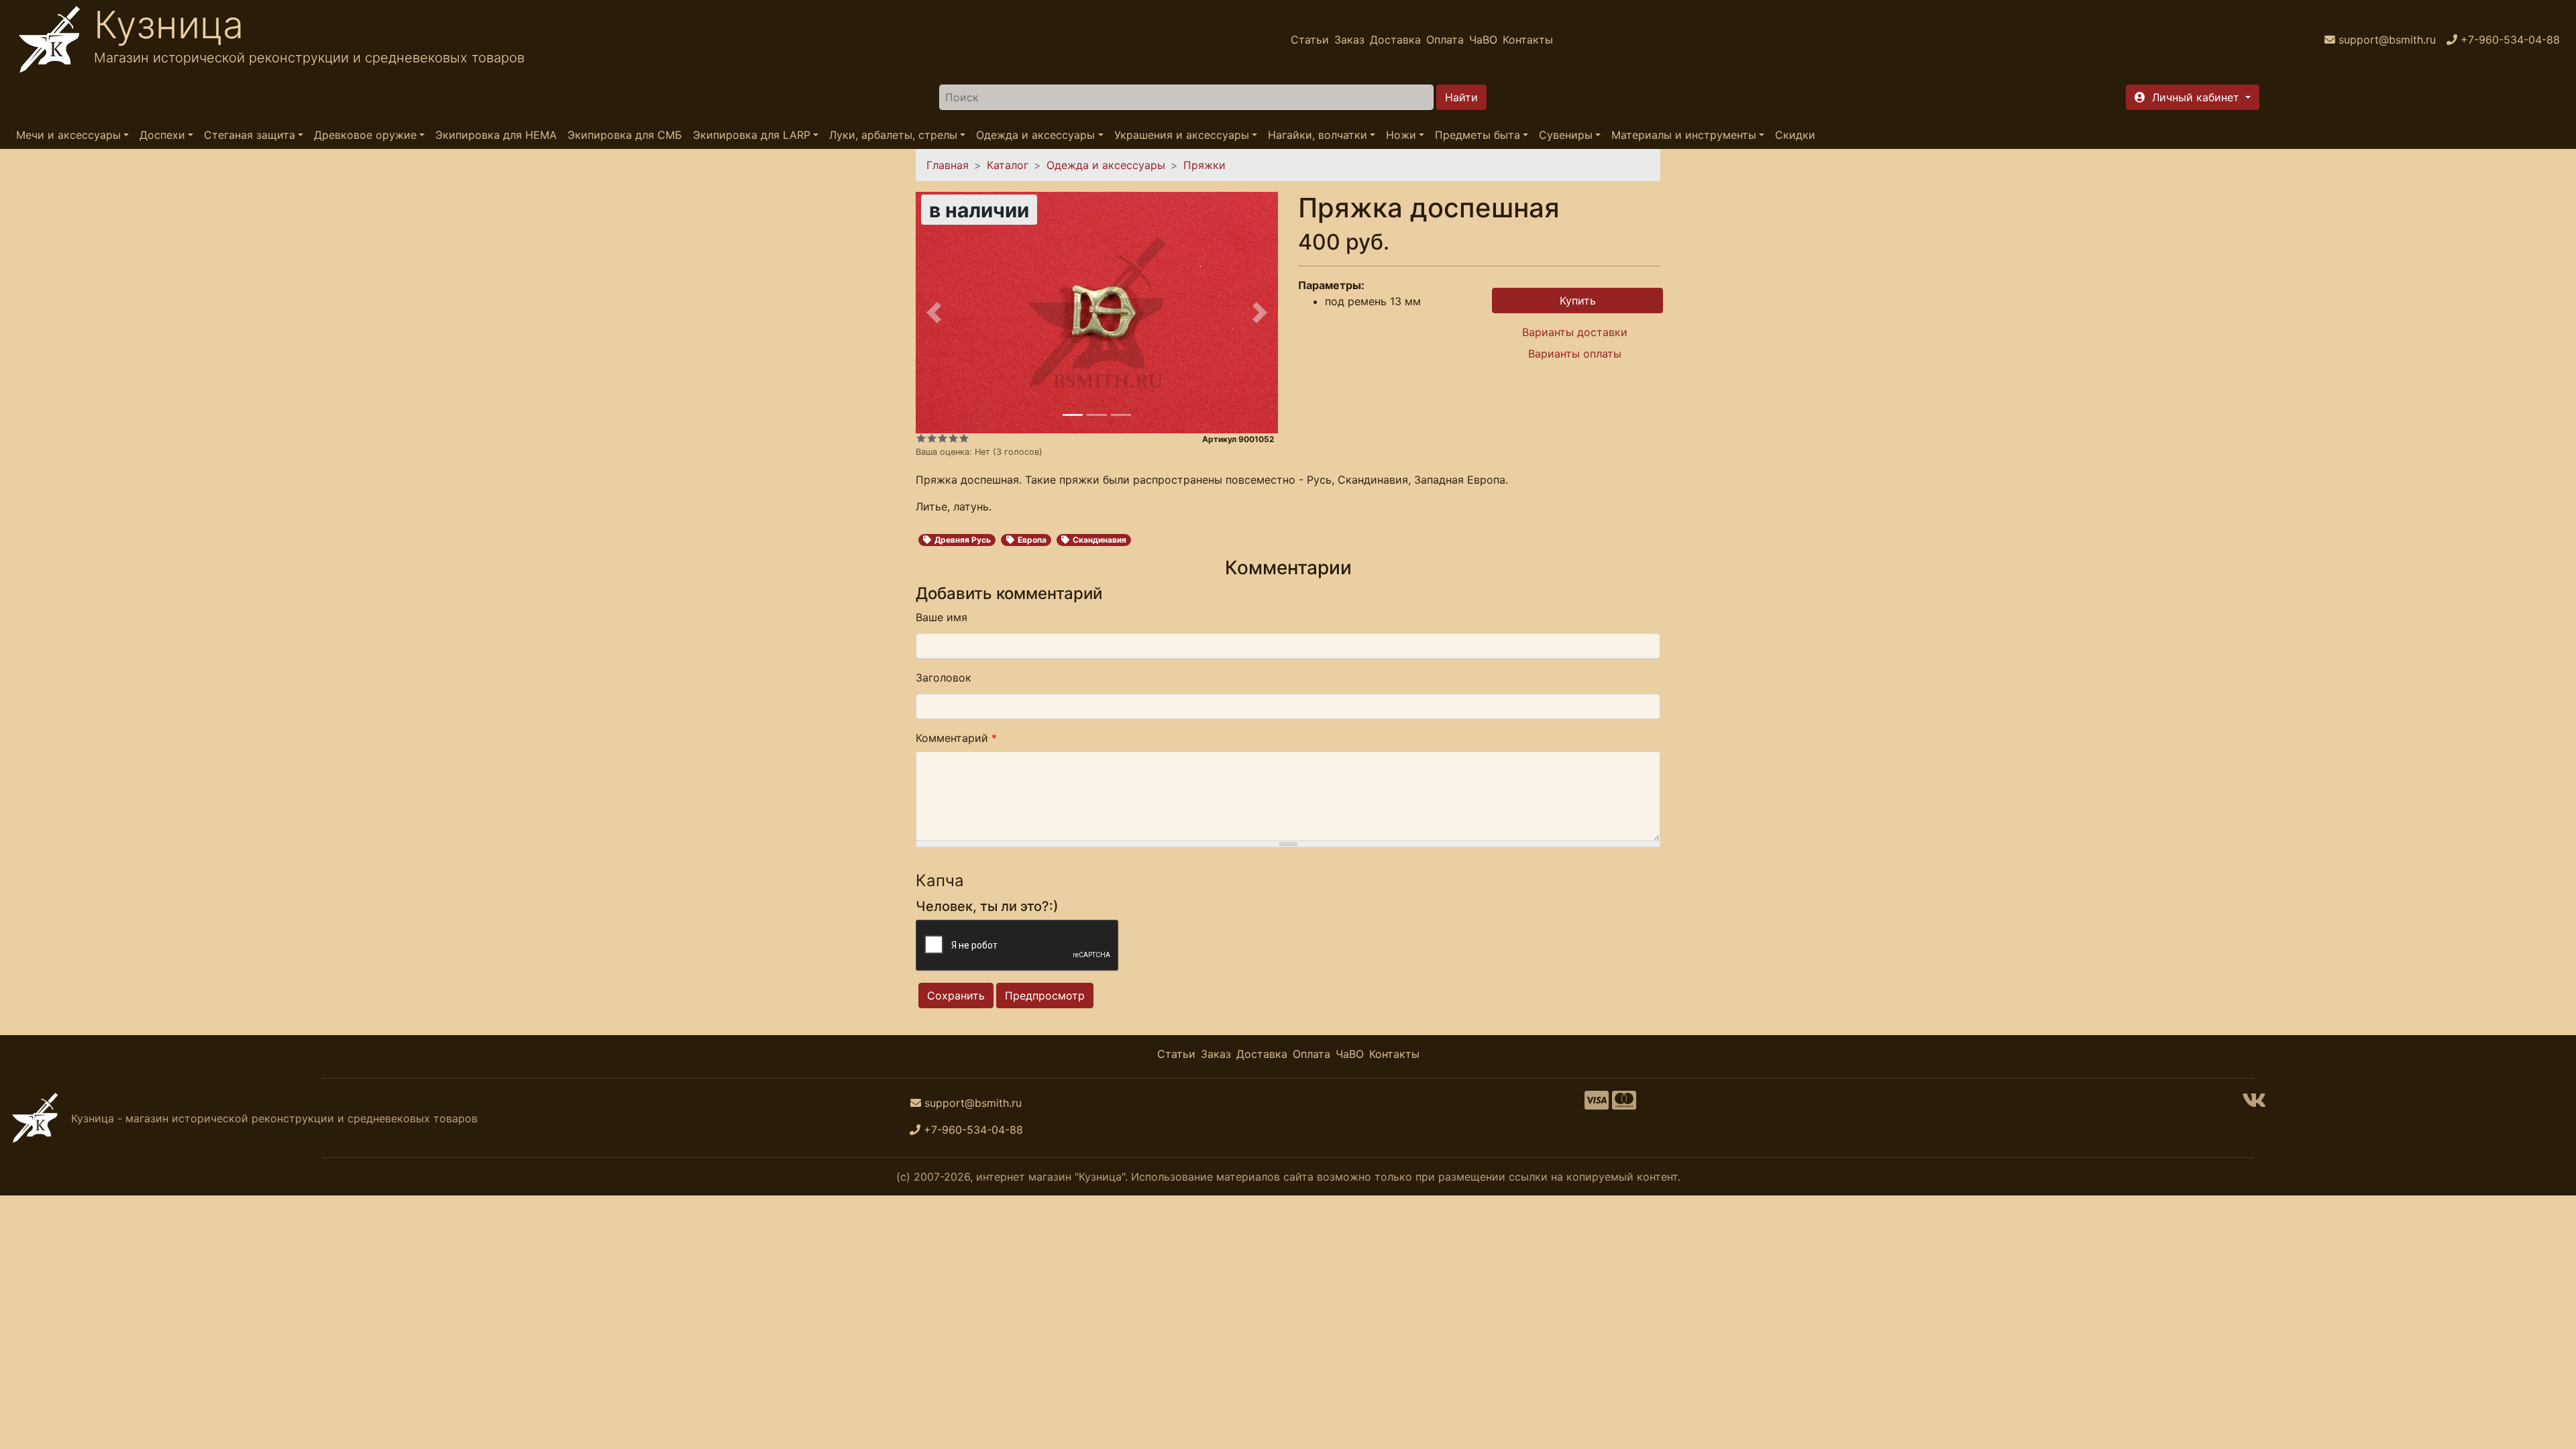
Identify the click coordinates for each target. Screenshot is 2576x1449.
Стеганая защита (250, 135)
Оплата (1445, 40)
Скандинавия (1099, 540)
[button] (2193, 97)
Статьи (1310, 40)
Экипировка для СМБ (625, 135)
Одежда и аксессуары (1035, 135)
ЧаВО (1483, 40)
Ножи (1401, 135)
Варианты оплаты (1575, 354)
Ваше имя (942, 617)
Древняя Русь (963, 540)
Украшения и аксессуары (1182, 135)
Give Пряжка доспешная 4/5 (953, 438)
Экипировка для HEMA (496, 135)
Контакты (1528, 40)
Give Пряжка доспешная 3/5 (943, 438)
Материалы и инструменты (1684, 135)
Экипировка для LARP (752, 135)
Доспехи (162, 135)
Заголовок (944, 678)
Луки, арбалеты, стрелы (893, 135)
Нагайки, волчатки (1318, 135)
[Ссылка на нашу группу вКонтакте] (2254, 1104)
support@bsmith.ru (973, 1103)
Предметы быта (1478, 135)
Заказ (1349, 40)
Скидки (1795, 135)
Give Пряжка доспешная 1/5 (921, 438)
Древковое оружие (365, 135)
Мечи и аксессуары (68, 135)
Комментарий (956, 738)
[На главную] (50, 40)
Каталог (1008, 165)
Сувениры (1566, 135)
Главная (948, 165)
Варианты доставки (1575, 332)
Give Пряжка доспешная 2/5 (932, 438)
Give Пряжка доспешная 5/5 (964, 438)
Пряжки (1204, 165)
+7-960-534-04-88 (973, 1130)
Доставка (1395, 40)
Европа (1032, 540)
